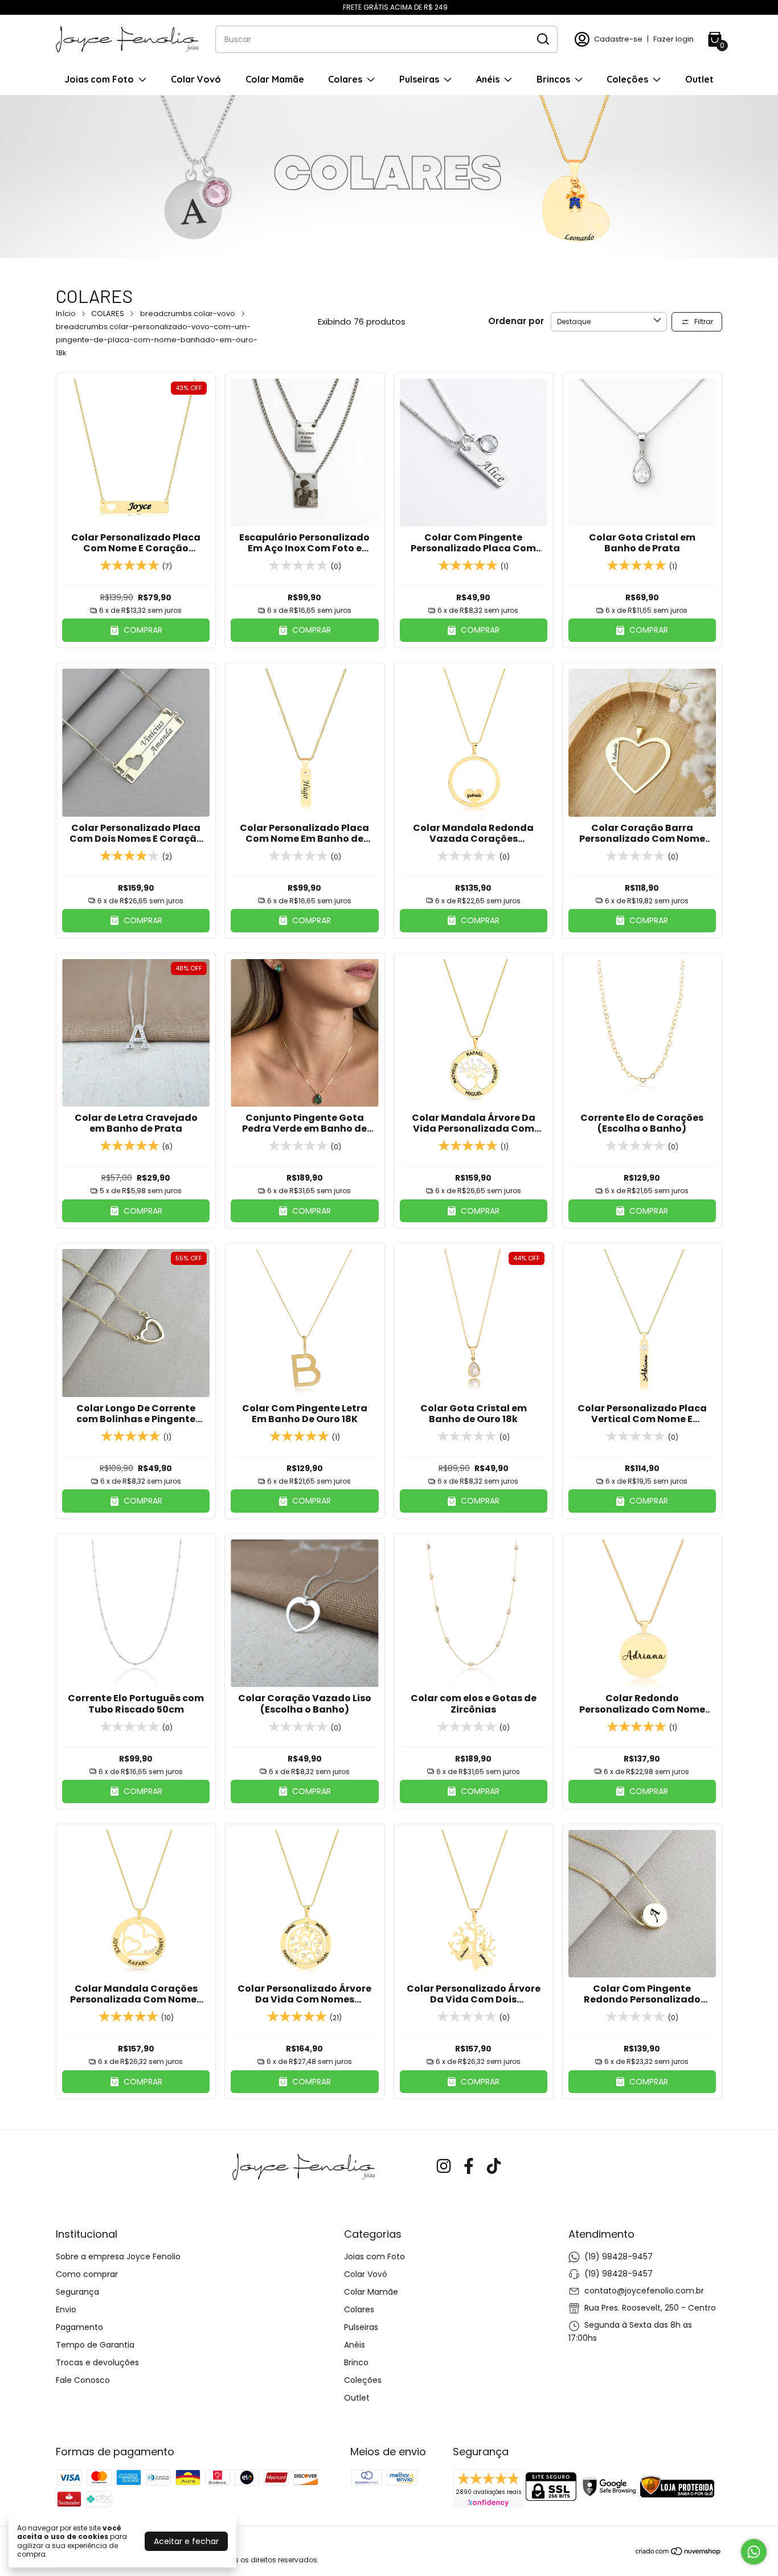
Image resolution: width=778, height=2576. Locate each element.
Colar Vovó (196, 79)
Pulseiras (419, 79)
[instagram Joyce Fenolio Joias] (444, 2167)
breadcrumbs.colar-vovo (188, 314)
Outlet (699, 79)
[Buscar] (542, 39)
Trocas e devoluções (97, 2362)
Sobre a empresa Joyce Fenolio (118, 2256)
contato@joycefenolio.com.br (644, 2291)
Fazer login (673, 39)
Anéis (488, 79)
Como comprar (87, 2274)
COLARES (108, 314)
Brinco (356, 2362)
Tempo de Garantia (95, 2345)
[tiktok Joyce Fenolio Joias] (494, 2167)
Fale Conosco (83, 2380)
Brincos (553, 79)
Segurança (77, 2292)
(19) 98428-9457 (619, 2256)
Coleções (627, 79)
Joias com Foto (99, 79)
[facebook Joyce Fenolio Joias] (469, 2167)
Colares (345, 79)
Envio (66, 2309)
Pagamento (79, 2327)
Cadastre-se (618, 39)
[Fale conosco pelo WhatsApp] (754, 2552)
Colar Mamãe (275, 79)
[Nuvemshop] (679, 2553)
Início (66, 314)
